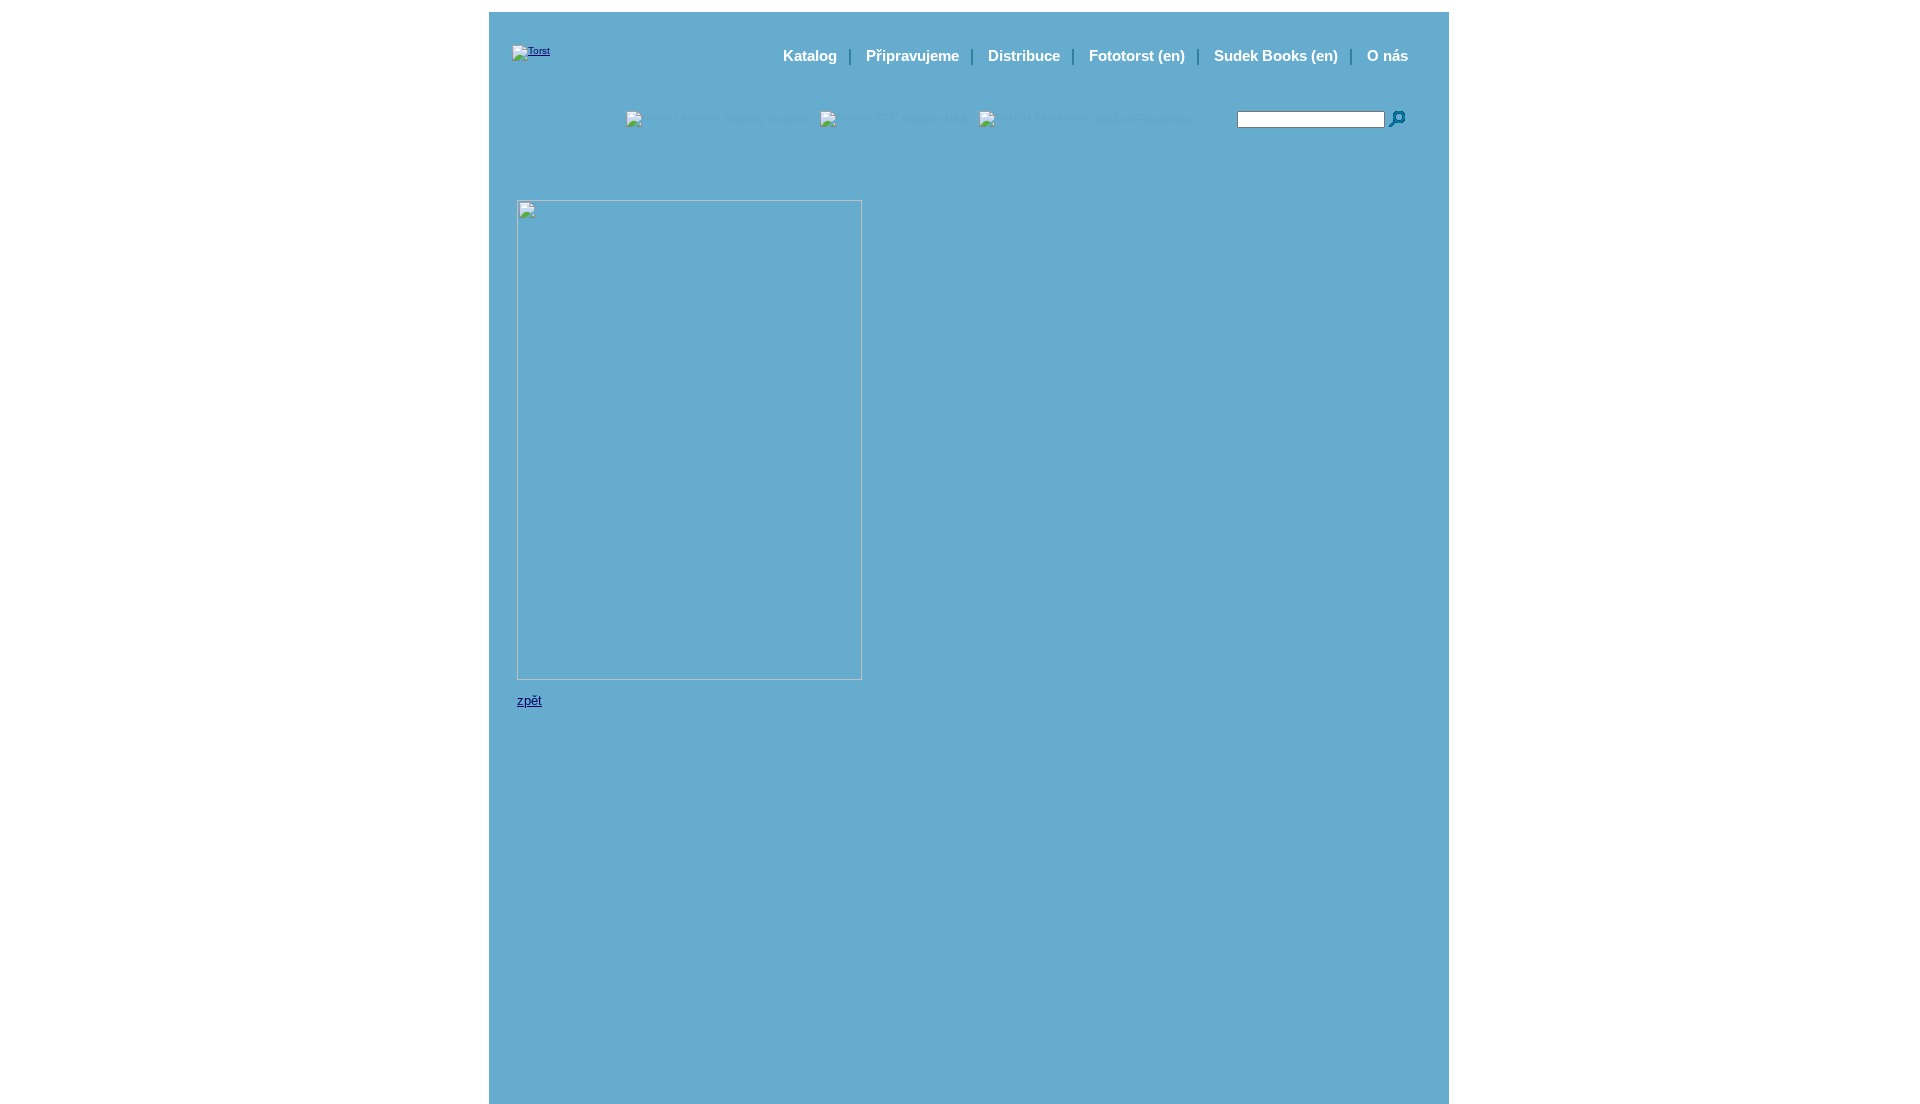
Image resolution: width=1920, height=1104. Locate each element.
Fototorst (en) (1137, 55)
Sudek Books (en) (1276, 55)
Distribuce (1024, 55)
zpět (529, 700)
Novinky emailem (766, 119)
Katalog (810, 55)
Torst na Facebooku (1142, 119)
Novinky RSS (934, 119)
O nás (1387, 55)
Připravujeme (912, 55)
